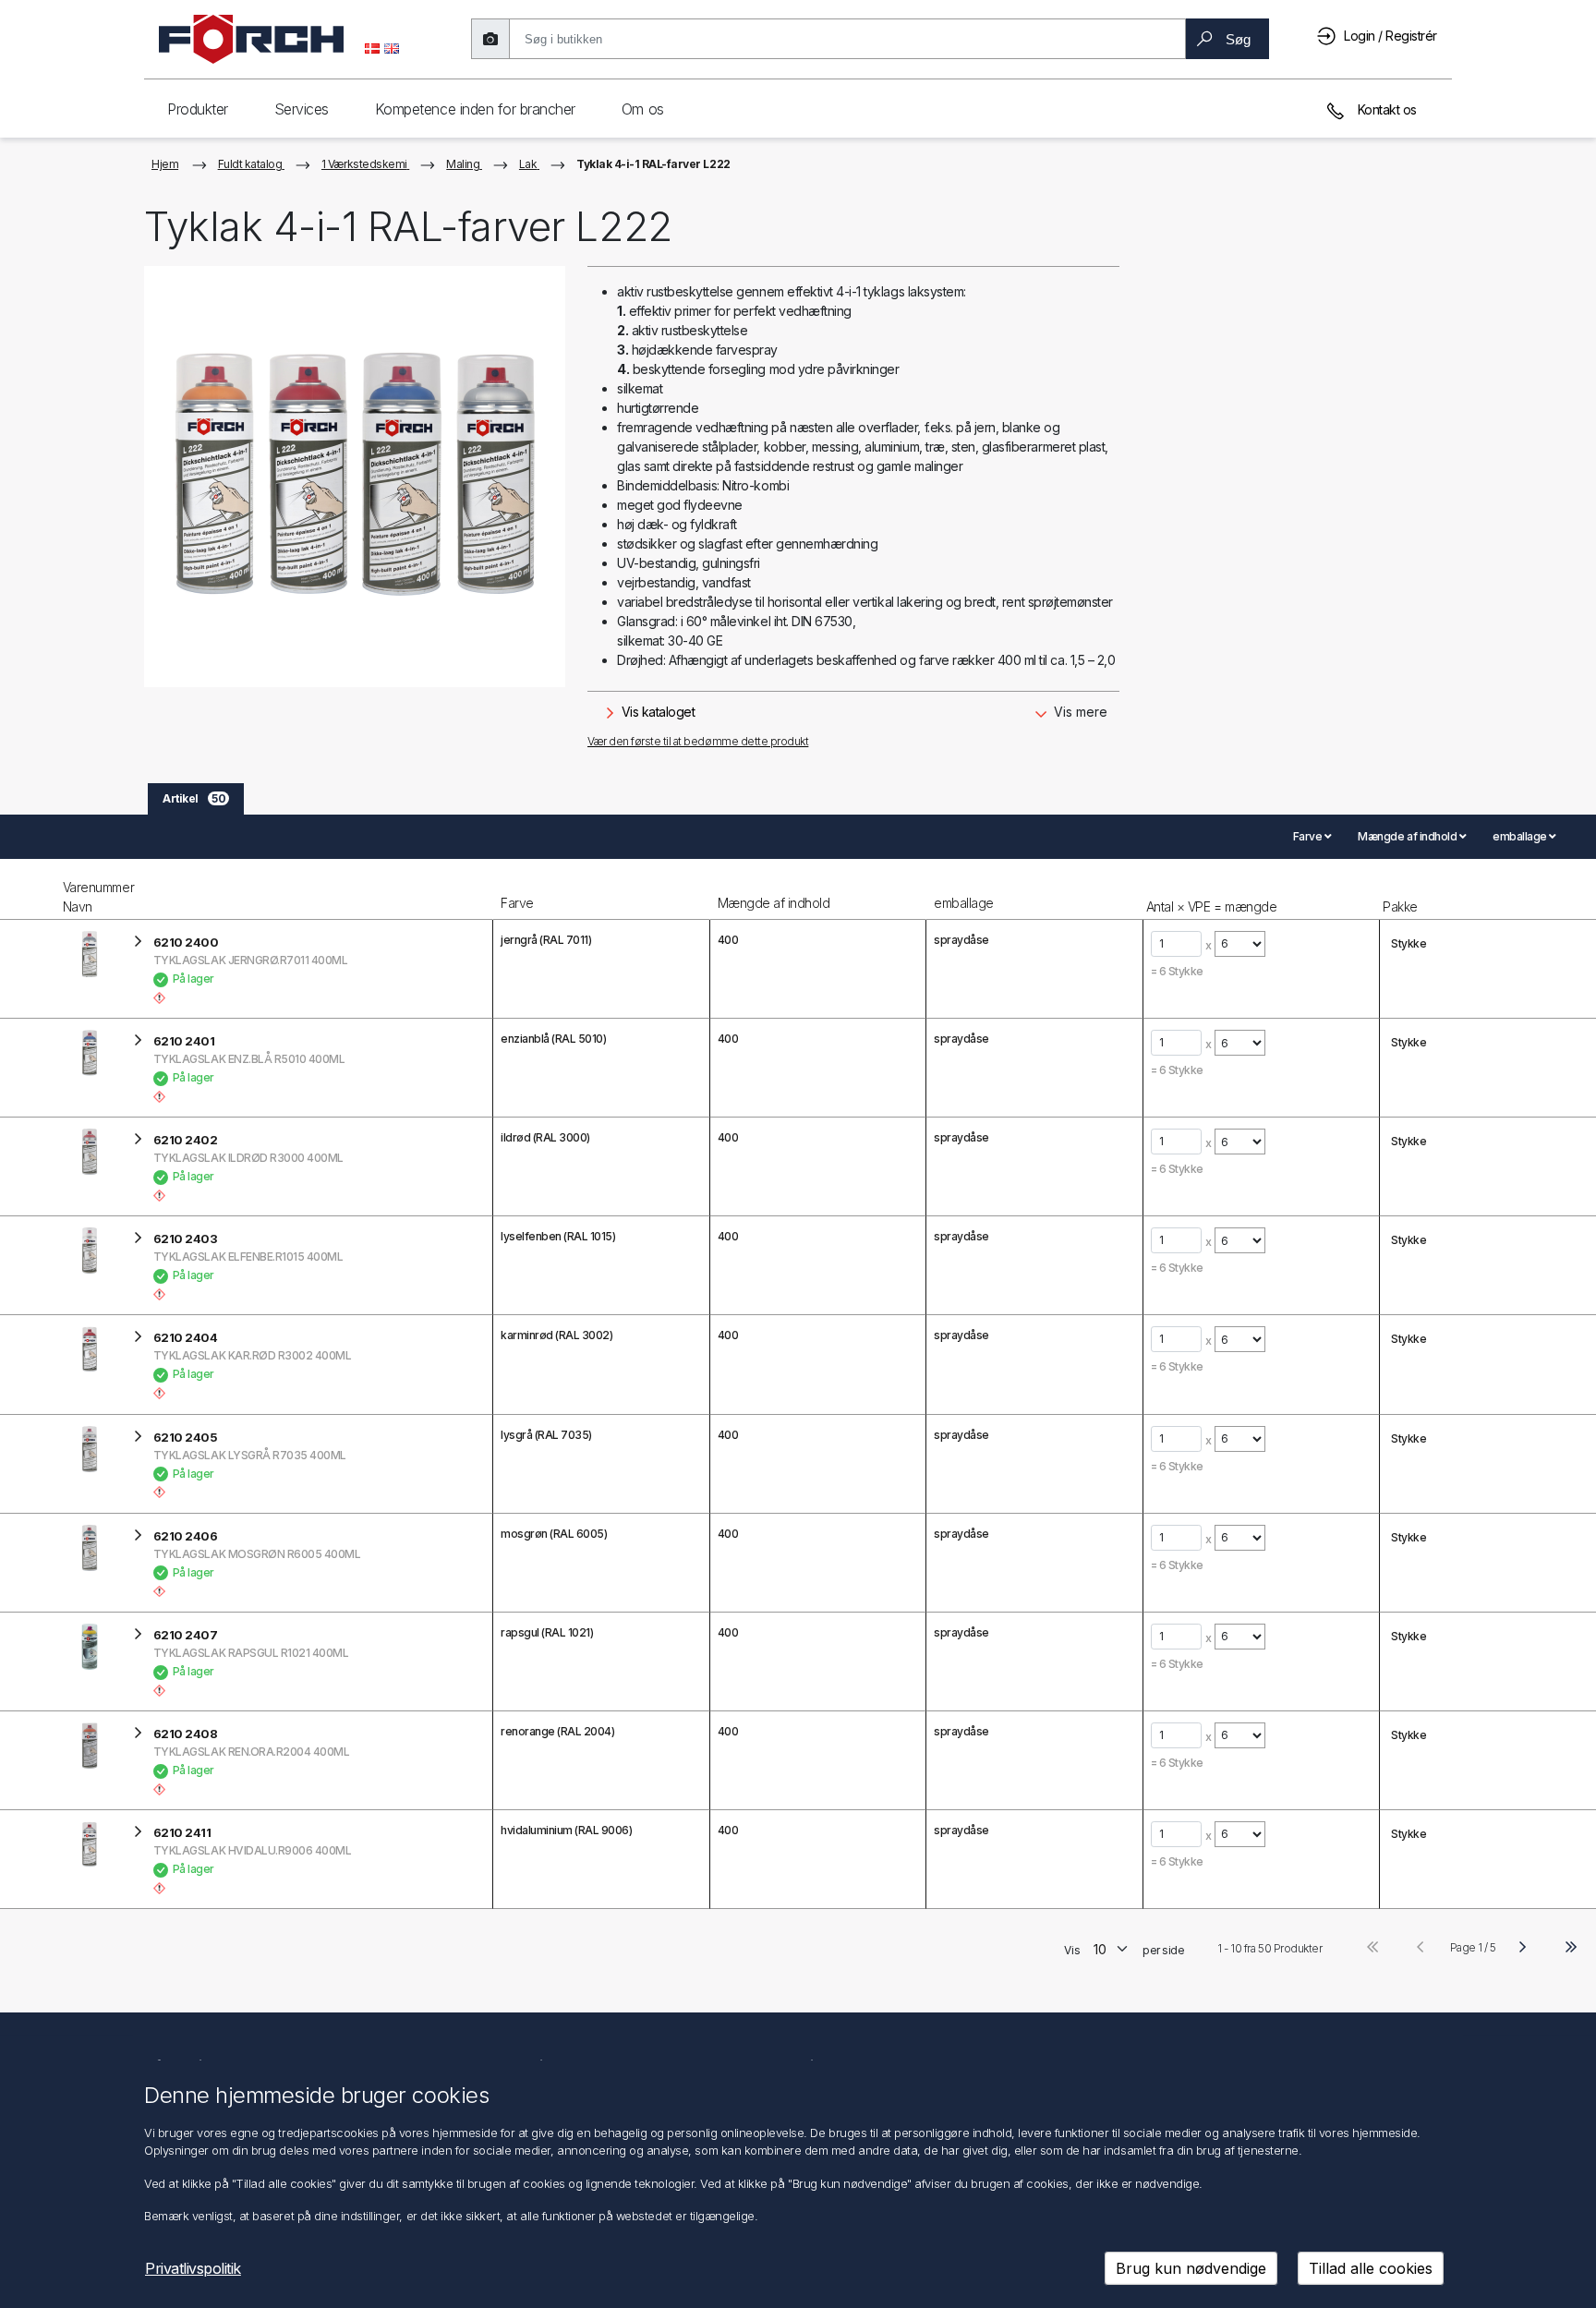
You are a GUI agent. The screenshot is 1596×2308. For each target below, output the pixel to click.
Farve (517, 903)
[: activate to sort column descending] (30, 889)
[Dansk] (372, 47)
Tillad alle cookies (1371, 2268)
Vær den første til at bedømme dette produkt (698, 741)
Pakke (1400, 906)
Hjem (165, 164)
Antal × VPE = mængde (1211, 906)
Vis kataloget (656, 712)
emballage (964, 903)
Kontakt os (1385, 109)
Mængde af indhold (774, 903)
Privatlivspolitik (193, 2268)
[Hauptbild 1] (355, 477)
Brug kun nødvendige (1191, 2268)
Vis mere (1079, 712)
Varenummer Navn (98, 897)
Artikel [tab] (194, 798)
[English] (392, 47)
